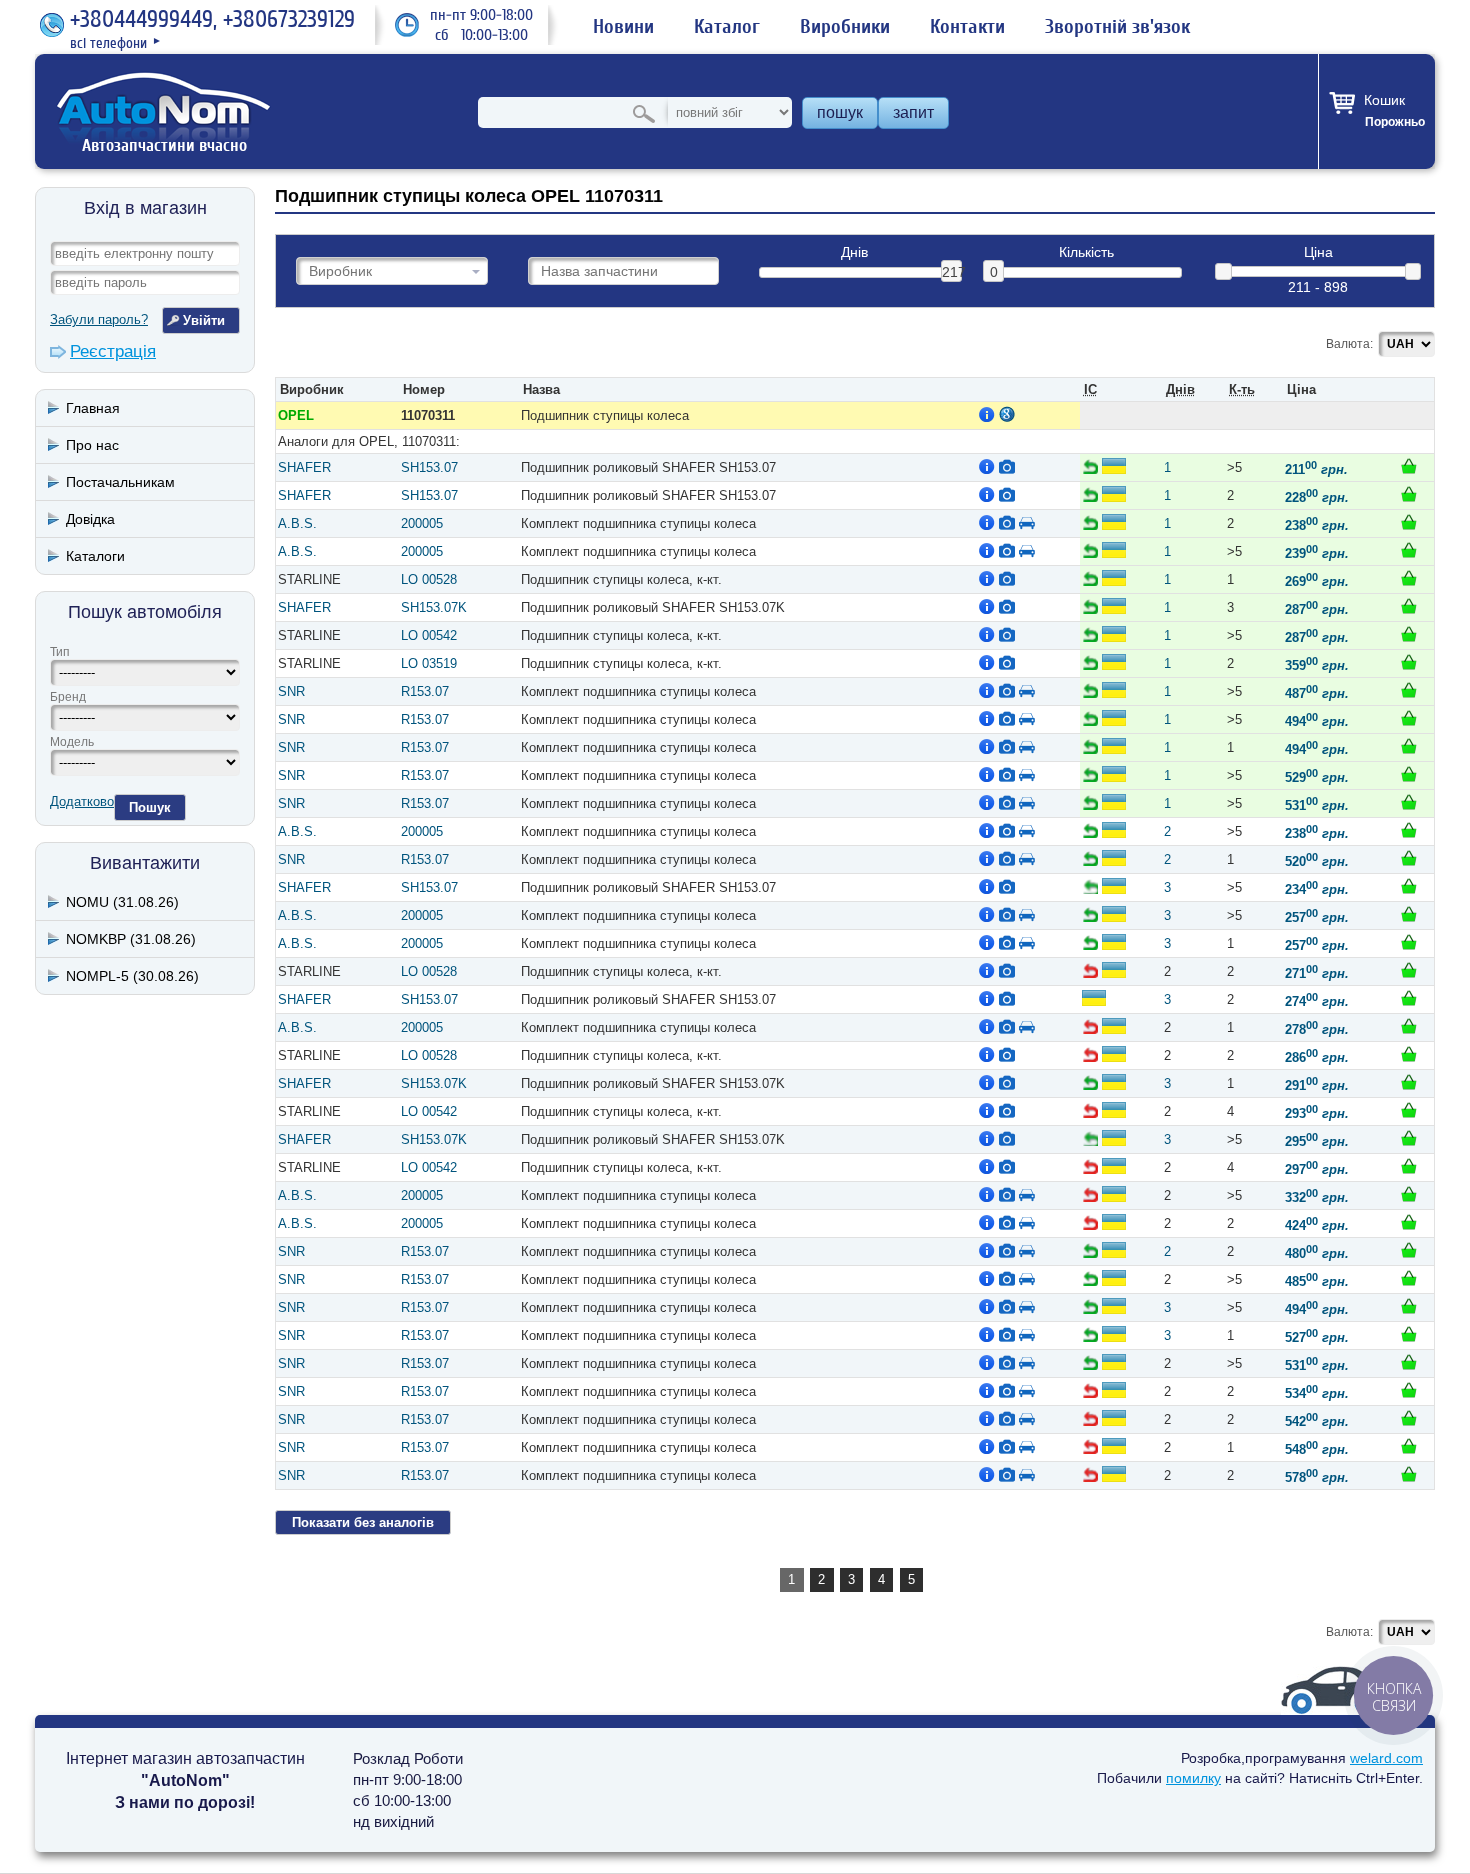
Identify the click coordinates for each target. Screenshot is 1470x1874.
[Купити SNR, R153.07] (1409, 690)
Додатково (82, 801)
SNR (291, 691)
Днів (854, 252)
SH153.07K (434, 607)
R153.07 (425, 691)
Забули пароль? (99, 319)
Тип (60, 652)
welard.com (1386, 1758)
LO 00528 (429, 579)
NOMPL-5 (132, 976)
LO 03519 (429, 663)
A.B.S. (297, 523)
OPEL (296, 415)
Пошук (150, 807)
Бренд (68, 697)
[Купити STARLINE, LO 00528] (1409, 578)
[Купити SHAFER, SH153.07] (1409, 466)
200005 (422, 523)
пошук (840, 112)
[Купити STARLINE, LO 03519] (1409, 662)
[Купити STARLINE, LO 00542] (1409, 634)
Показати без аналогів (363, 1522)
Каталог (727, 27)
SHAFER (304, 467)
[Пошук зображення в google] (1007, 414)
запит (913, 112)
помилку (1193, 1778)
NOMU (122, 902)
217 (952, 272)
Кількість (1086, 252)
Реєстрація (113, 351)
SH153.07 (429, 467)
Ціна (1318, 252)
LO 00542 (429, 635)
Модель (72, 742)
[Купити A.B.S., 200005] (1409, 522)
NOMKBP (131, 939)
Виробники (845, 27)
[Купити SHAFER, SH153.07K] (1409, 606)
